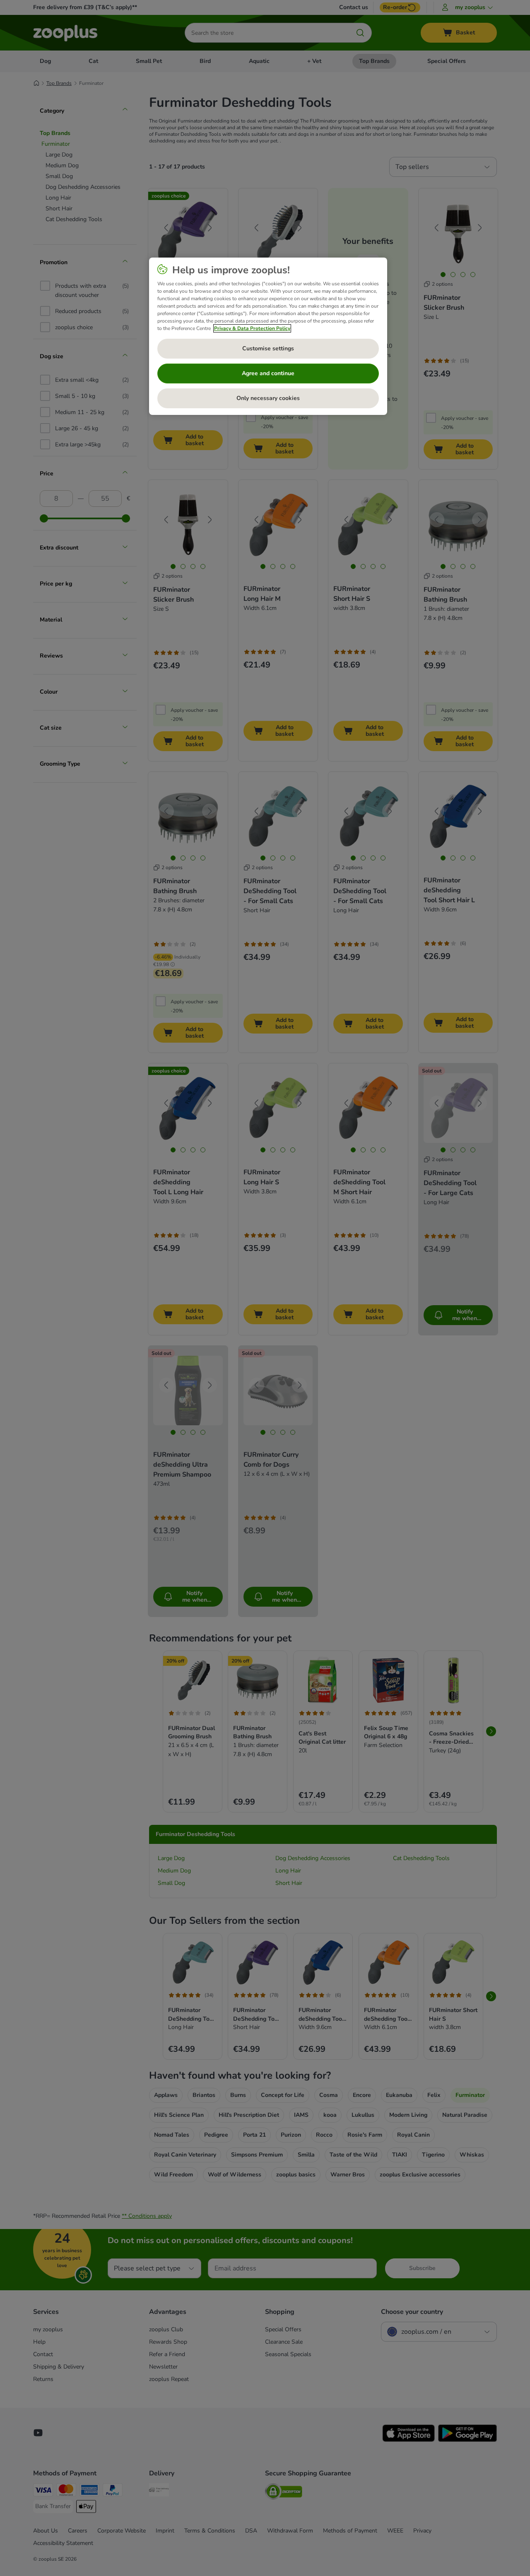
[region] (268, 336)
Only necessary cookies (268, 398)
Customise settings (268, 348)
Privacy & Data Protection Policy (252, 328)
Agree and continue (268, 373)
